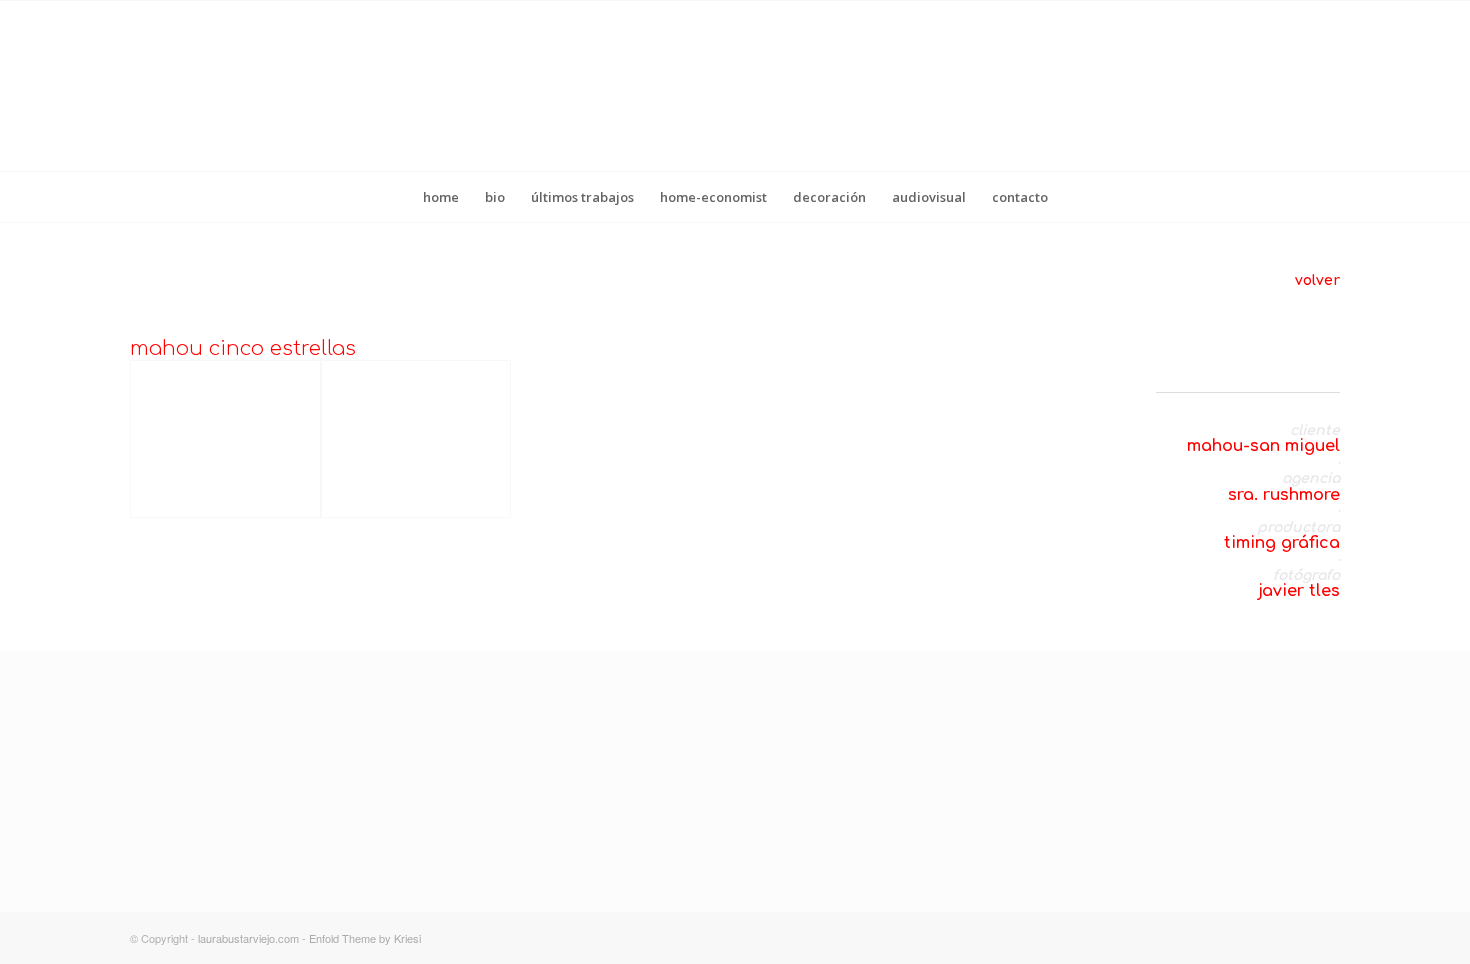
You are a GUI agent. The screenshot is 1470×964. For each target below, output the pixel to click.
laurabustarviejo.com (248, 938)
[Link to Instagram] (1265, 938)
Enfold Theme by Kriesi (365, 938)
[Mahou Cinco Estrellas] (225, 438)
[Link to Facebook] (1295, 938)
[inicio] (708, 841)
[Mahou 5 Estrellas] (416, 438)
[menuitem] (441, 197)
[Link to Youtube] (1325, 938)
